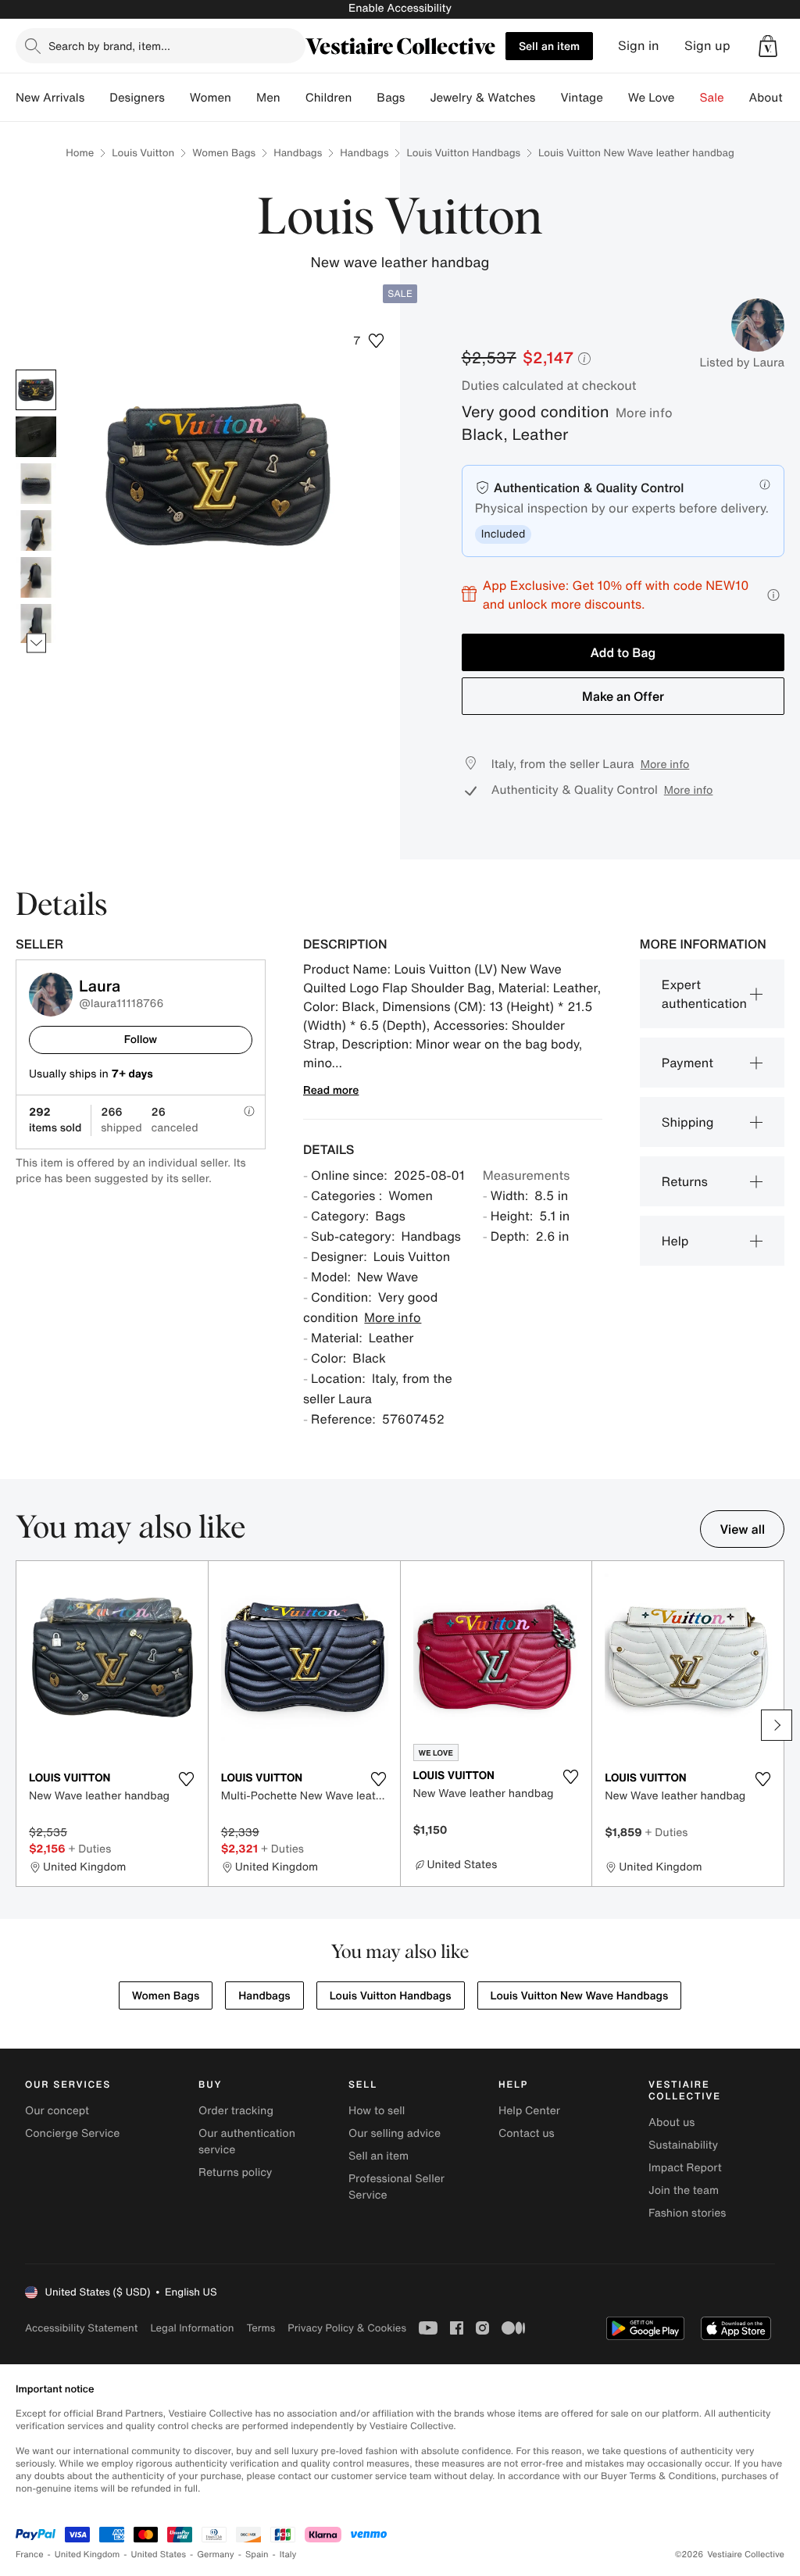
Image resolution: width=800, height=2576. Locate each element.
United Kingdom (87, 2555)
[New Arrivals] (97, 98)
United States (159, 2555)
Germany (216, 2555)
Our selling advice (395, 2133)
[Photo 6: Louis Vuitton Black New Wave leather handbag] (36, 624)
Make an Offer (623, 696)
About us (671, 2122)
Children (329, 98)
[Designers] (177, 98)
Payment (687, 1063)
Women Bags (224, 153)
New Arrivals (50, 98)
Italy (288, 2555)
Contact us (527, 2133)
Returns (685, 1181)
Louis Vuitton (143, 153)
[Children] (364, 98)
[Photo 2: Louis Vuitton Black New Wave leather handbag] (36, 437)
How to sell (377, 2111)
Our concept (57, 2111)
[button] (768, 46)
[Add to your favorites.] (187, 1779)
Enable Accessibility (400, 8)
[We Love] (687, 98)
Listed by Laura (742, 363)
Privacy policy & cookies (347, 2328)
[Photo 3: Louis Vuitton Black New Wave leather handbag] (36, 484)
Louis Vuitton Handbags (463, 153)
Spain (257, 2555)
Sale (712, 98)
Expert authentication (704, 994)
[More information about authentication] (765, 484)
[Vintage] (616, 98)
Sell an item (549, 46)
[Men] (293, 98)
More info (644, 413)
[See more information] (773, 595)
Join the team (684, 2190)
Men (268, 98)
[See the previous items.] (36, 370)
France (30, 2555)
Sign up (707, 46)
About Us (775, 98)
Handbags (298, 153)
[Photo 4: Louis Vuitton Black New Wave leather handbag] (36, 531)
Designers (137, 98)
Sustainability (683, 2145)
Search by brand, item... (109, 46)
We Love (652, 98)
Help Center (529, 2111)
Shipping (688, 1122)
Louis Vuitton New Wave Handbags (580, 1996)
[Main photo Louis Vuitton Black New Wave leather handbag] (36, 390)
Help (675, 1241)
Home (80, 153)
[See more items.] (36, 643)
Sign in (639, 46)
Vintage (581, 98)
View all (742, 1529)
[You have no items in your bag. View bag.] (768, 46)
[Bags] (417, 98)
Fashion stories (687, 2213)
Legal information (192, 2328)
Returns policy (235, 2172)
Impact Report (685, 2168)
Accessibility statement (81, 2328)
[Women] (244, 98)
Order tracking (236, 2111)
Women (211, 98)
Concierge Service (72, 2133)
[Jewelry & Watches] (548, 98)
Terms (261, 2328)
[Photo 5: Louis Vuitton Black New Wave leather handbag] (36, 577)
